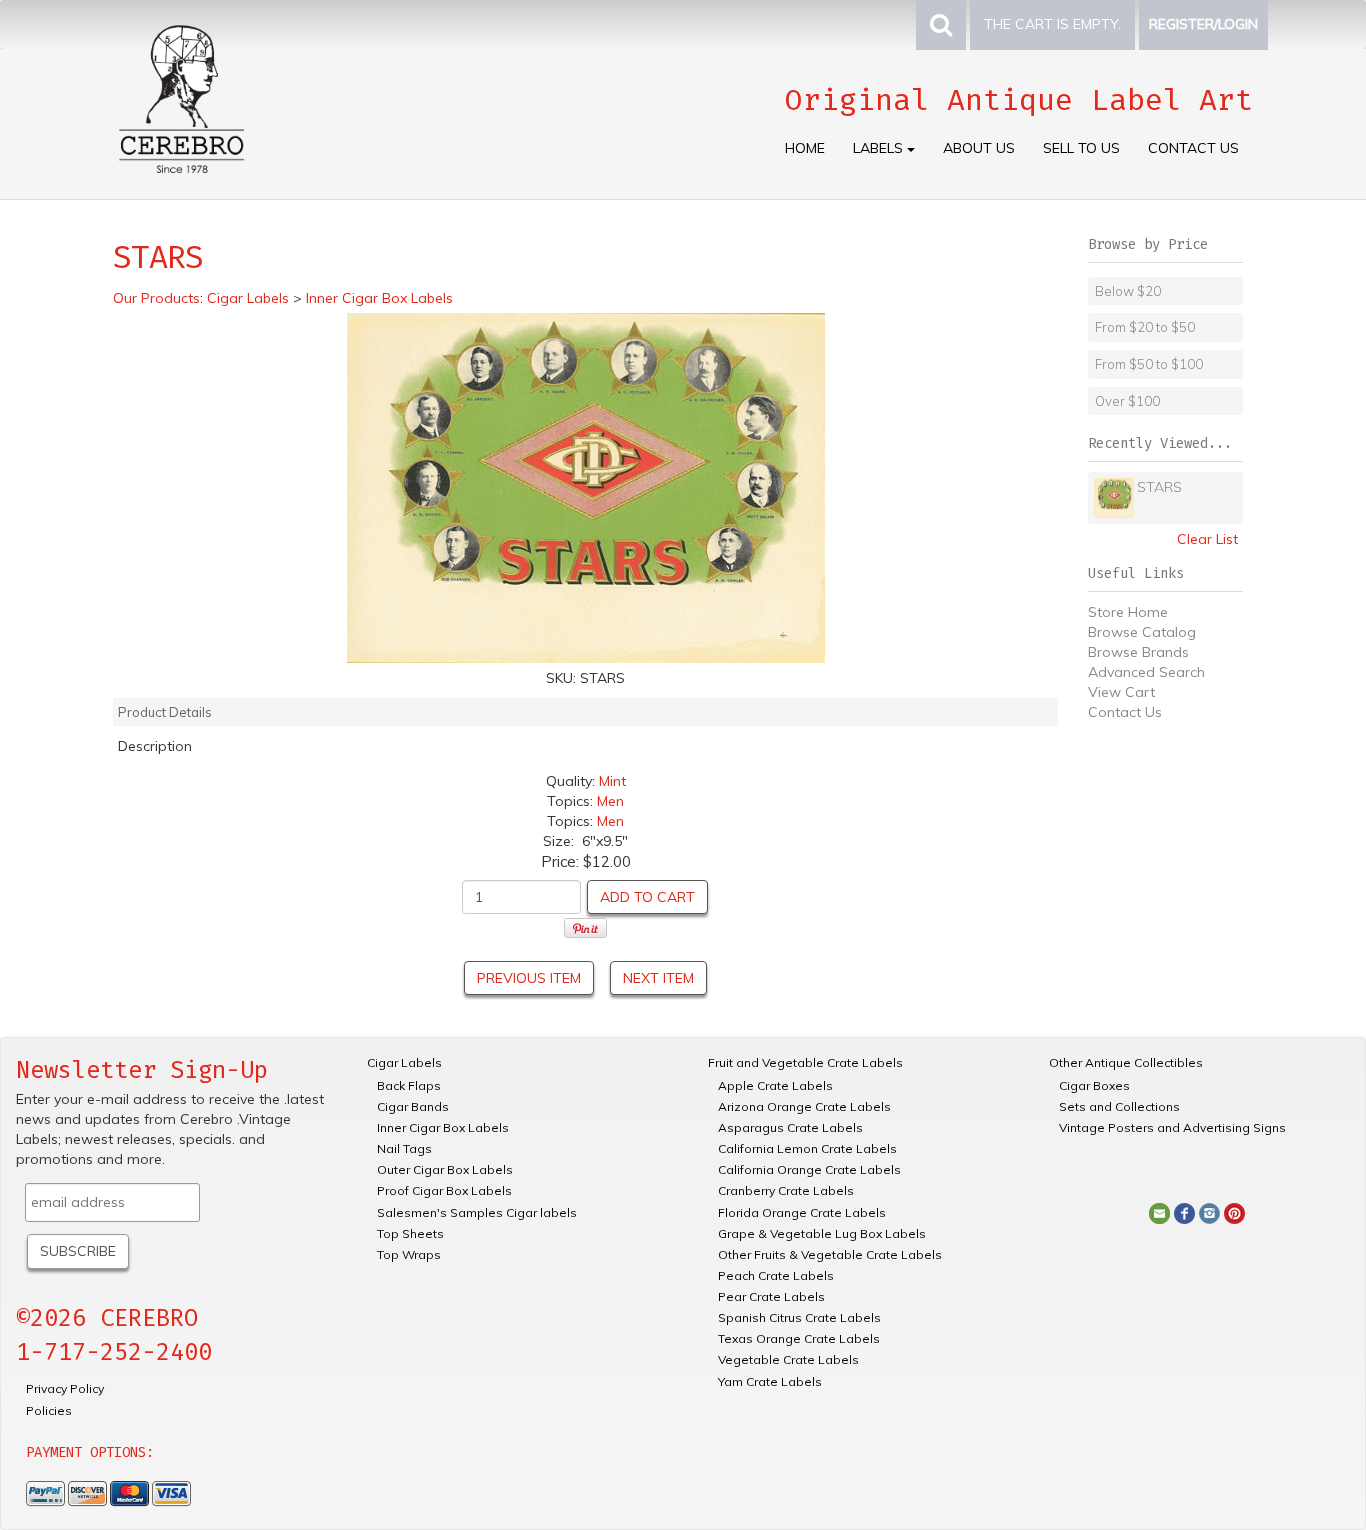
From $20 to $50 (1145, 327)
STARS (1159, 487)
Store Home (1128, 612)
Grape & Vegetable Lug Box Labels (822, 1233)
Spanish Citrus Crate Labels (799, 1317)
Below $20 (1128, 291)
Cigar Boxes (1094, 1085)
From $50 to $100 (1149, 364)
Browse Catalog (1142, 632)
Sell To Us (1081, 148)
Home (805, 148)
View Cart (1121, 692)
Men (610, 801)
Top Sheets (410, 1233)
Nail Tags (404, 1148)
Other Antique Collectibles (1126, 1062)
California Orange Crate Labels (809, 1169)
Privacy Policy (65, 1388)
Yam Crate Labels (770, 1381)
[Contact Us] (1159, 1212)
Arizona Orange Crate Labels (804, 1106)
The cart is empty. (1052, 24)
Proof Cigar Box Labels (444, 1190)
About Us (979, 148)
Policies (49, 1410)
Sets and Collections (1119, 1106)
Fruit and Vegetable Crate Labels (805, 1062)
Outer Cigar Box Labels (445, 1169)
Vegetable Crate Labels (788, 1359)
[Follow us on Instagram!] (1209, 1212)
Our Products (156, 298)
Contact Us (1193, 148)
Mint (612, 781)
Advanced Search (1146, 672)
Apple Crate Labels (775, 1085)
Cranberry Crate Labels (786, 1190)
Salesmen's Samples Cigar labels (477, 1212)
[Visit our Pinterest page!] (1234, 1212)
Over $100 (1127, 401)
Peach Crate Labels (776, 1275)
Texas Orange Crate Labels (799, 1338)
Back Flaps (409, 1085)
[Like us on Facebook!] (1184, 1212)
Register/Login (1203, 24)
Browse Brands (1138, 652)
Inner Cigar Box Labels (443, 1127)
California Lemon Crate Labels (807, 1148)
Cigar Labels (404, 1062)
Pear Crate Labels (771, 1296)
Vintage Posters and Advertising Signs (1172, 1127)
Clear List (1207, 539)
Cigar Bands (413, 1106)
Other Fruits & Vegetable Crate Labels (830, 1254)
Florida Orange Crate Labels (802, 1212)
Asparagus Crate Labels (790, 1127)
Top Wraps (409, 1254)
